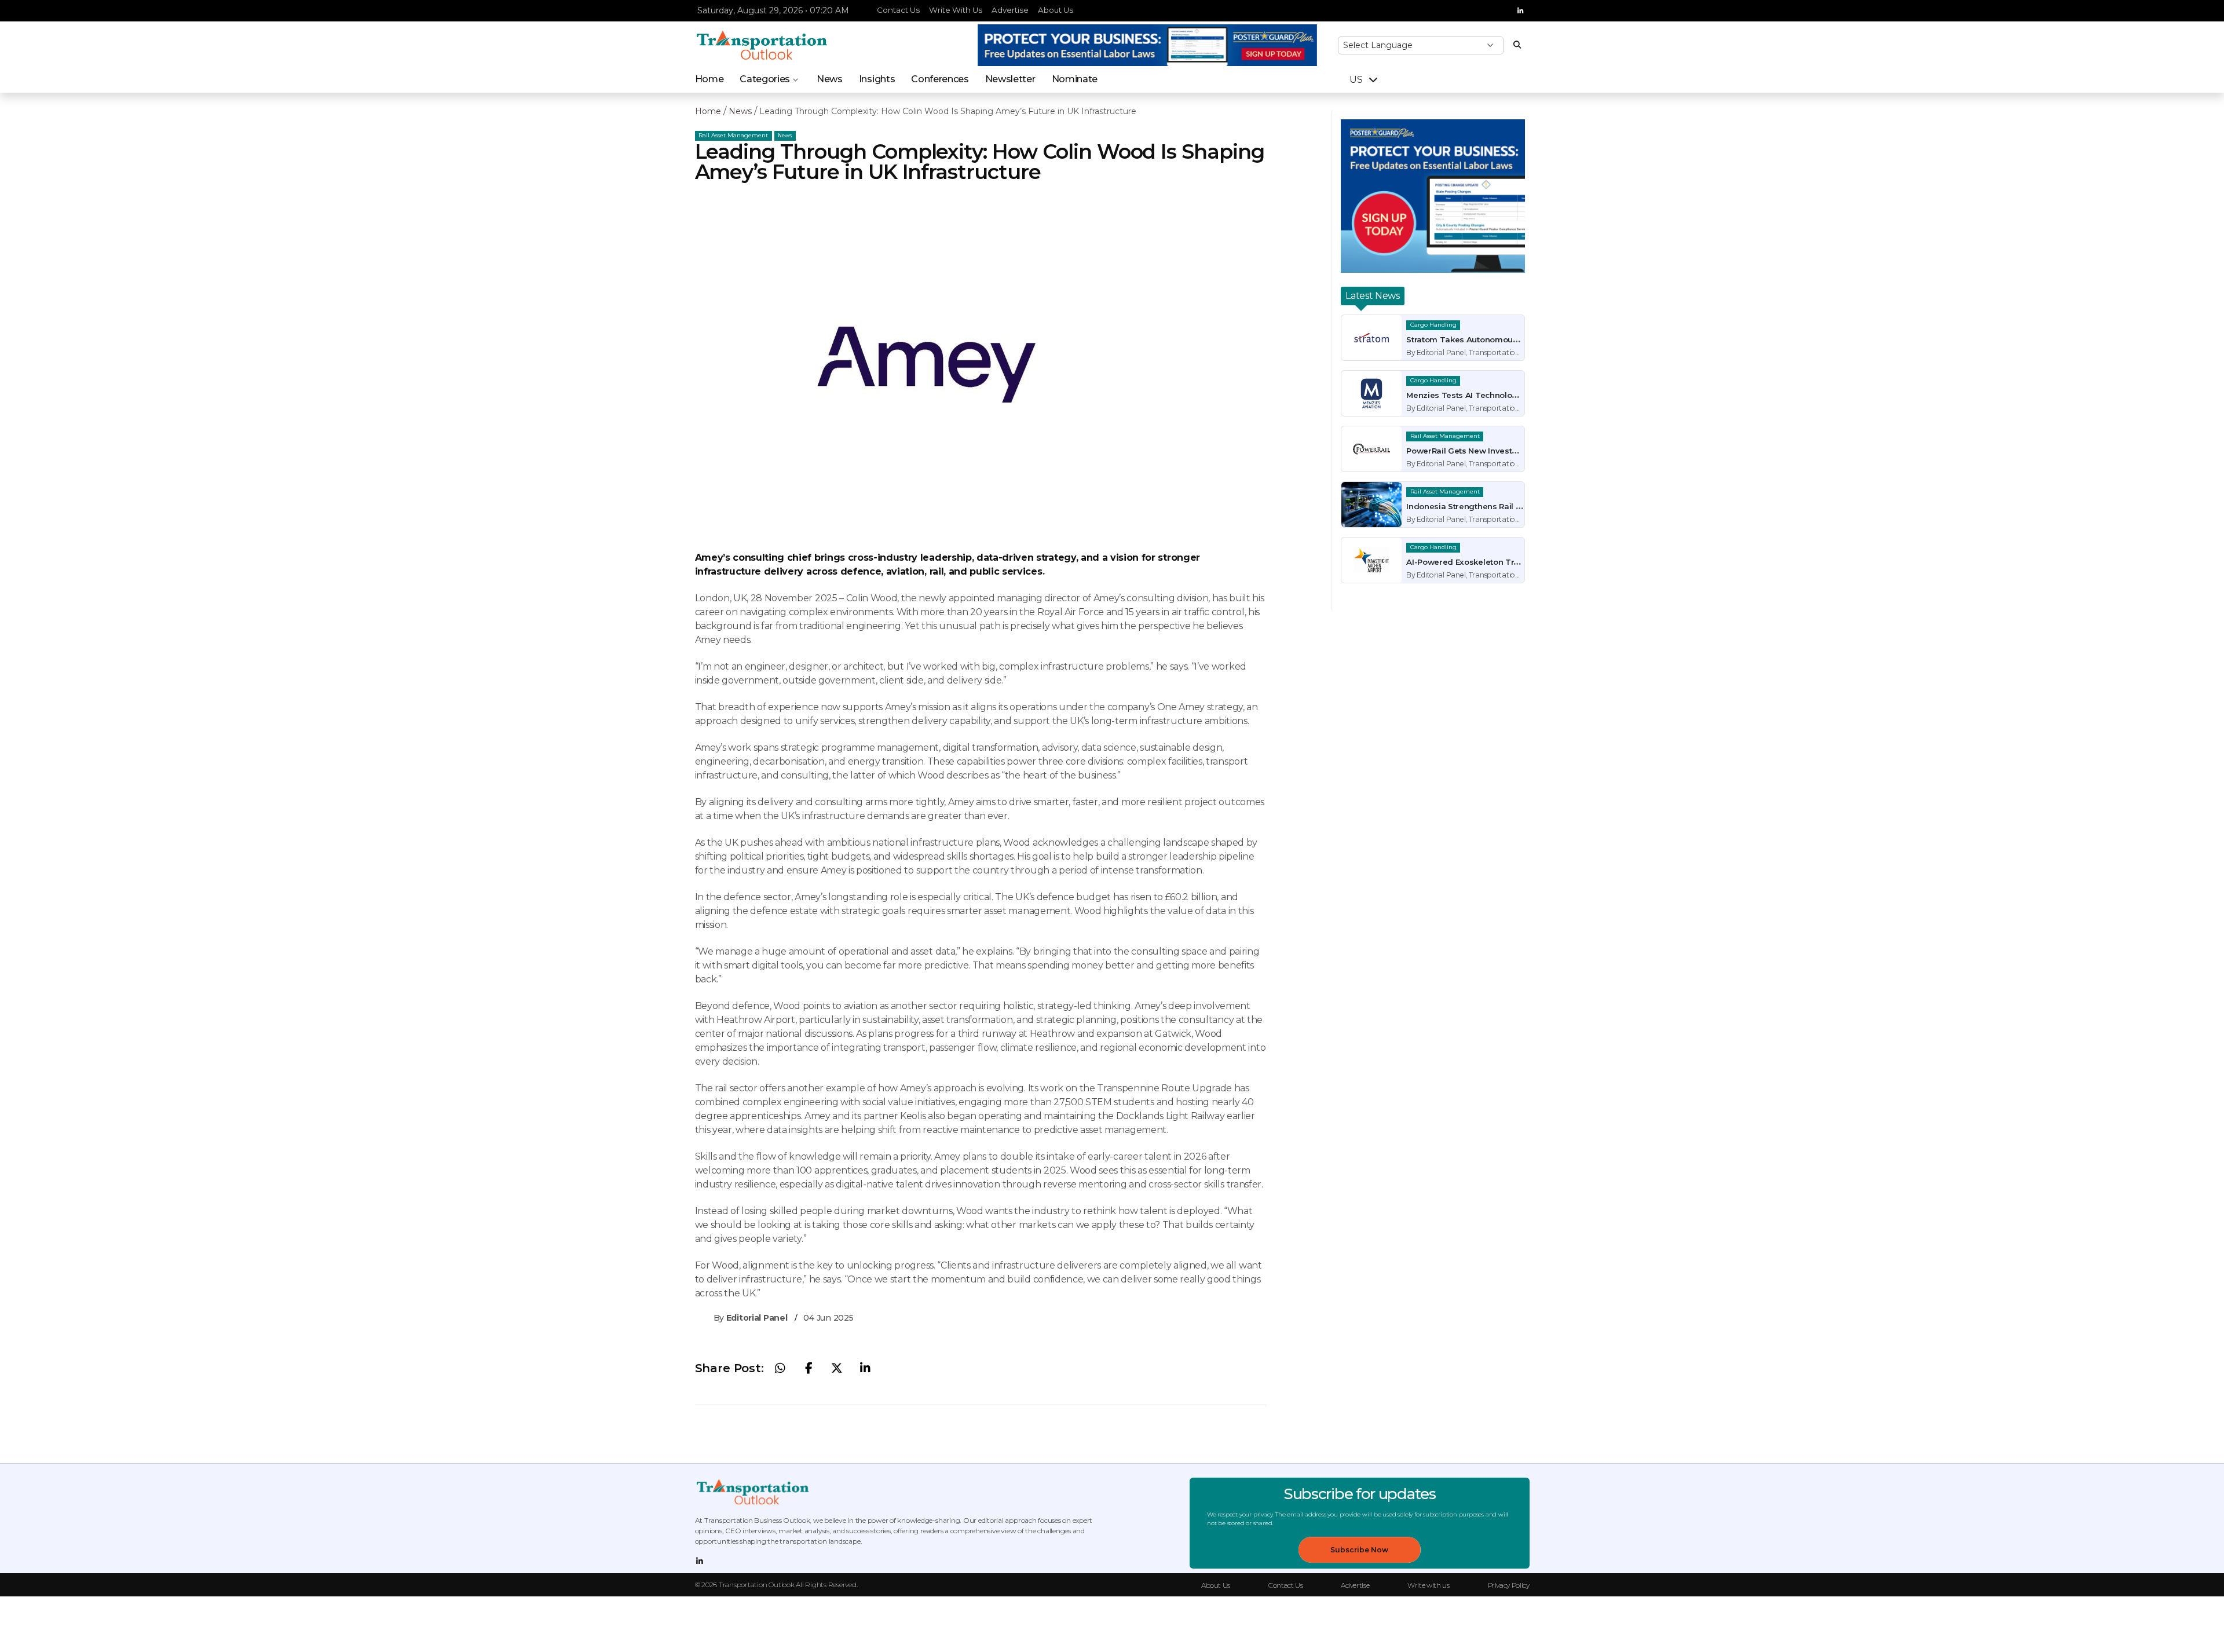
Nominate (1075, 79)
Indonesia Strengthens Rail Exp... (1470, 506)
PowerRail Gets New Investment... (1472, 451)
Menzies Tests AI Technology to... (1471, 395)
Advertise (1010, 10)
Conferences (940, 79)
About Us (1056, 10)
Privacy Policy (1509, 1585)
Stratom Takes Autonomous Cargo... (1477, 339)
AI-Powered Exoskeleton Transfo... (1473, 562)
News (830, 79)
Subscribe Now (1359, 1550)
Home (709, 79)
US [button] (1357, 80)
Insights (877, 79)
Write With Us (956, 10)
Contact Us (898, 10)
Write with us (1428, 1585)
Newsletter (1010, 79)
